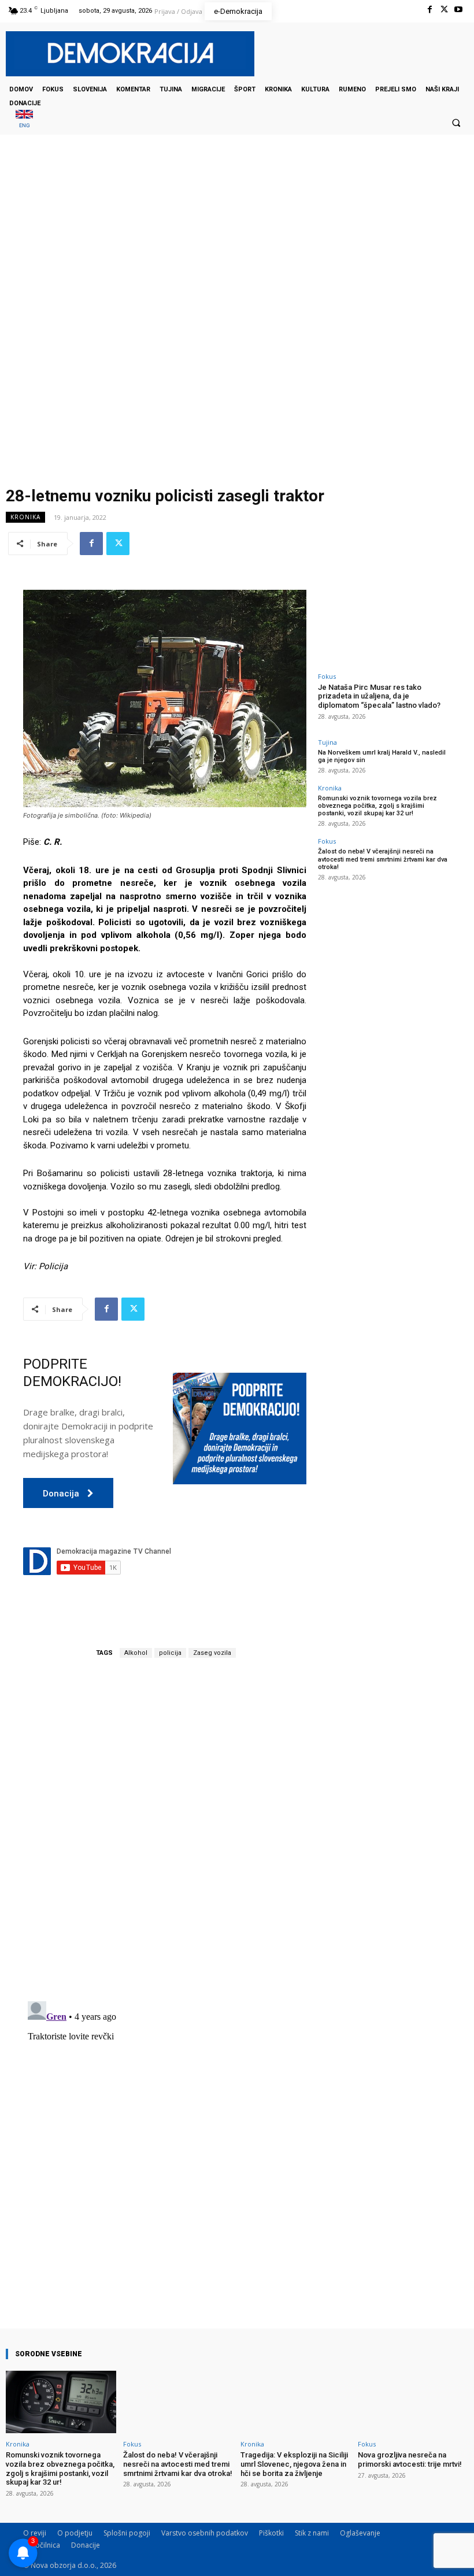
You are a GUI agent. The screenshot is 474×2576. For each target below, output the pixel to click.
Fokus (327, 676)
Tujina (327, 742)
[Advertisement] (237, 250)
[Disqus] (165, 1830)
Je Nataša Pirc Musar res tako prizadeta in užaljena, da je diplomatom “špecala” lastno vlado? (379, 696)
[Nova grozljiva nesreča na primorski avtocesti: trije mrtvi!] (413, 2402)
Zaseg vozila (212, 1653)
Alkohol (136, 1653)
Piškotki (271, 2533)
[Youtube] (459, 10)
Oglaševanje (360, 2533)
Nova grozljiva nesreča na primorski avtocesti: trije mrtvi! (410, 2459)
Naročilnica (42, 2545)
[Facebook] (429, 10)
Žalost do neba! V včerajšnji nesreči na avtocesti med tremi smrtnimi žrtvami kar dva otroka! (383, 859)
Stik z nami (312, 2533)
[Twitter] (444, 10)
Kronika (25, 517)
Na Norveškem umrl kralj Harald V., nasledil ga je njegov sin (382, 756)
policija (170, 1653)
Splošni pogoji (127, 2533)
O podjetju (75, 2533)
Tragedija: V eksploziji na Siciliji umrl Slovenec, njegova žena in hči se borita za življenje (294, 2464)
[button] (456, 123)
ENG (25, 125)
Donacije (86, 2545)
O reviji (35, 2533)
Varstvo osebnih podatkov (205, 2533)
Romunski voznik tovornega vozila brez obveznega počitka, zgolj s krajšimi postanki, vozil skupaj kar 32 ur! (377, 806)
